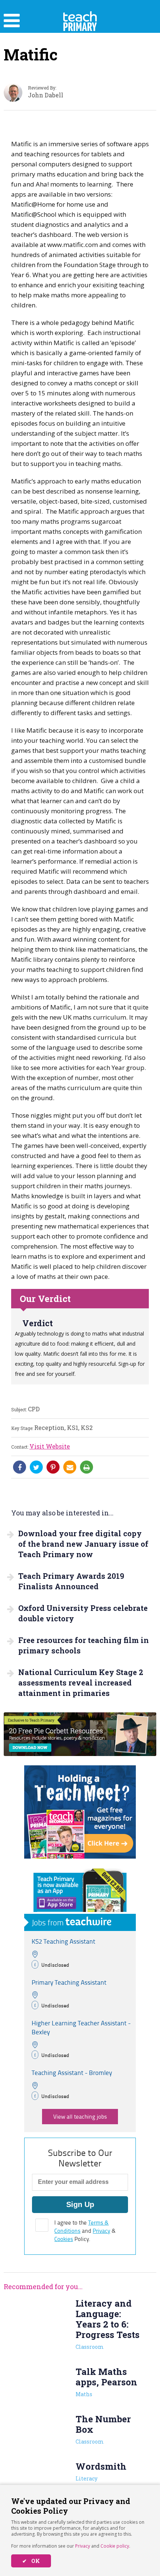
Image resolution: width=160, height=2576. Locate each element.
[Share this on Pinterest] (53, 1467)
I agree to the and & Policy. (85, 2231)
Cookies (64, 2239)
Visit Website (50, 1446)
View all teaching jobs (80, 2117)
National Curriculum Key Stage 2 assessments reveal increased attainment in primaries (81, 1683)
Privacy (83, 2546)
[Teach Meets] (80, 1856)
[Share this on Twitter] (36, 1467)
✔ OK (31, 2561)
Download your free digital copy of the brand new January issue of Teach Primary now (83, 1544)
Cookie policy (115, 2546)
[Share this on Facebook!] (20, 1467)
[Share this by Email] (70, 1467)
